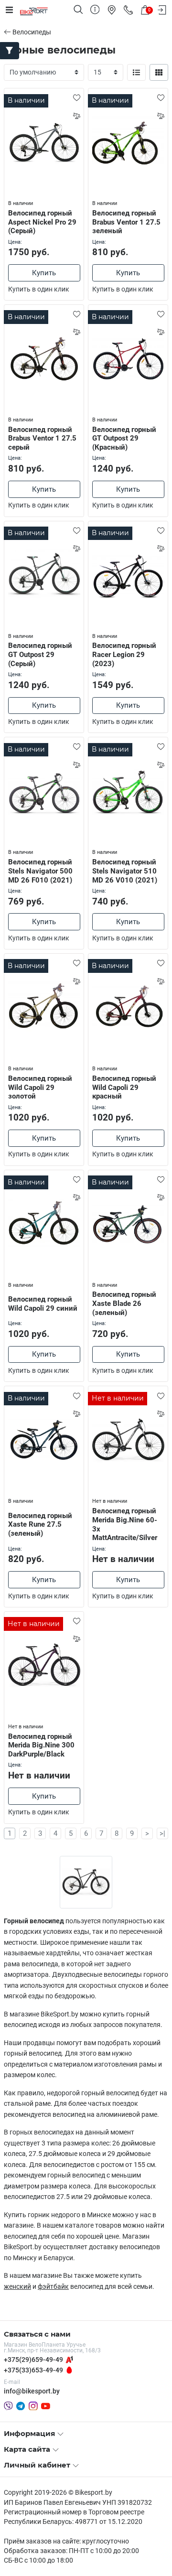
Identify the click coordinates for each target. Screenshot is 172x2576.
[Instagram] (33, 2406)
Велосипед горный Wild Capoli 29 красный (124, 1088)
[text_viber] (8, 2406)
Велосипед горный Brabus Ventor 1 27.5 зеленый (126, 222)
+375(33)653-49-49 (33, 2370)
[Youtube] (46, 2406)
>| (162, 1833)
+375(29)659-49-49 (33, 2360)
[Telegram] (21, 2406)
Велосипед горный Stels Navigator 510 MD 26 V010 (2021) (125, 871)
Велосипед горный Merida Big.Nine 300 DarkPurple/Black (41, 1746)
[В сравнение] (76, 116)
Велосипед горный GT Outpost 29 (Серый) (40, 655)
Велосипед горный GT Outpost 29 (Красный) (124, 439)
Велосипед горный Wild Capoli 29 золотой (40, 1088)
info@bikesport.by (32, 2391)
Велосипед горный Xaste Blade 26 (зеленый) (124, 1304)
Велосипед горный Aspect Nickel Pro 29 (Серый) (42, 222)
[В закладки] (76, 97)
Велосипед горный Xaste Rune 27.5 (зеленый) (40, 1525)
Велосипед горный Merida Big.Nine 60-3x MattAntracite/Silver (125, 1524)
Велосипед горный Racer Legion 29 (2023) (124, 655)
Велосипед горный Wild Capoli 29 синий (43, 1304)
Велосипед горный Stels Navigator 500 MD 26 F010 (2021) (40, 871)
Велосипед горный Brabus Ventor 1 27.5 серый (42, 439)
